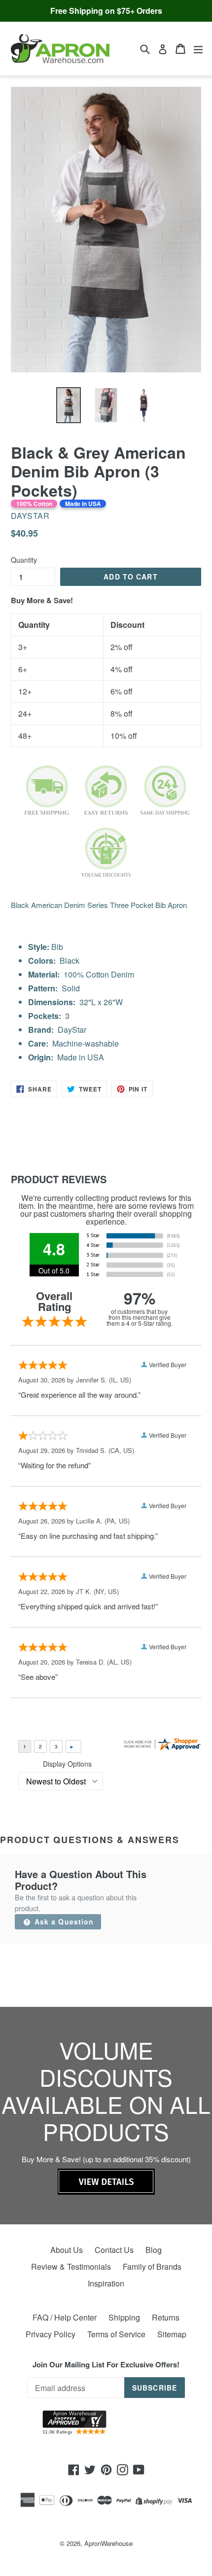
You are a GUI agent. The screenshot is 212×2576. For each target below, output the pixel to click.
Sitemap (172, 2334)
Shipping (124, 2317)
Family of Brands (152, 2267)
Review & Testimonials (71, 2267)
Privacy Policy (51, 2334)
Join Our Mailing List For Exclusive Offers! (106, 2364)
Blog (154, 2250)
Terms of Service (116, 2334)
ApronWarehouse (108, 2543)
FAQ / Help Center (65, 2317)
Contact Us (114, 2250)
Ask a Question (63, 1922)
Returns (166, 2317)
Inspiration (106, 2283)
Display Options (67, 1764)
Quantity (24, 560)
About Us (67, 2250)
